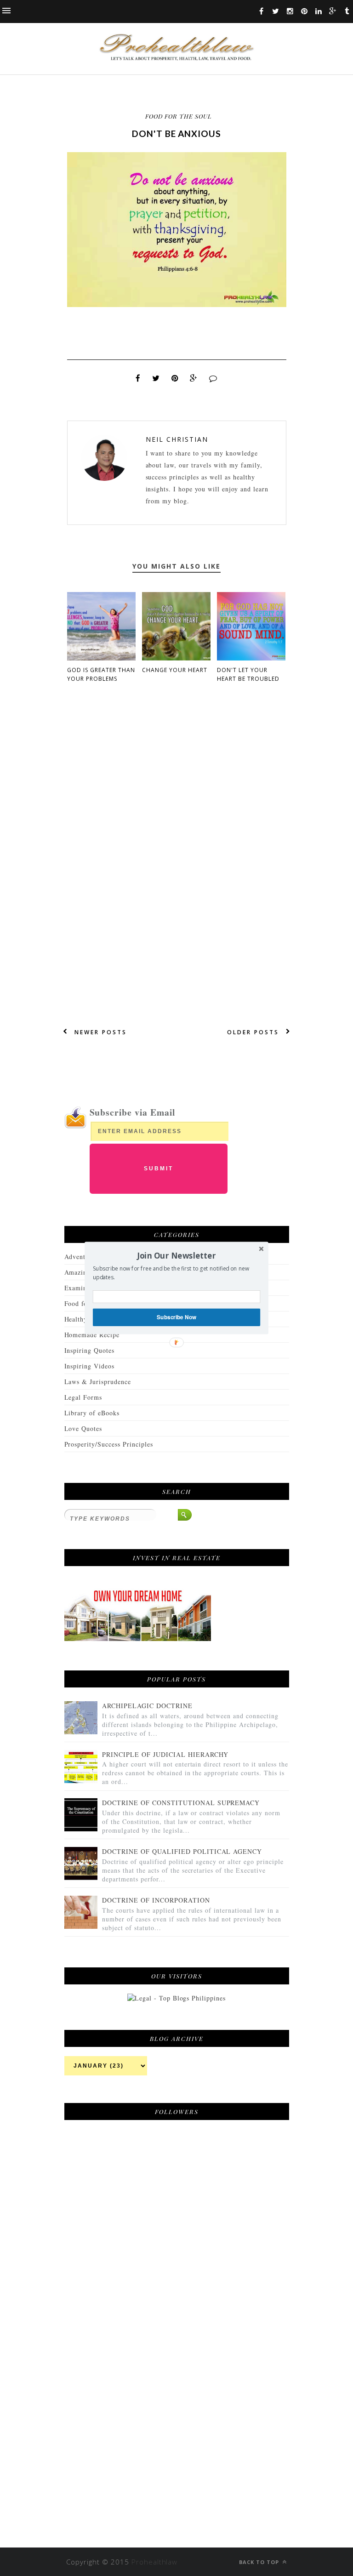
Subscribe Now (176, 1317)
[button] (176, 1255)
